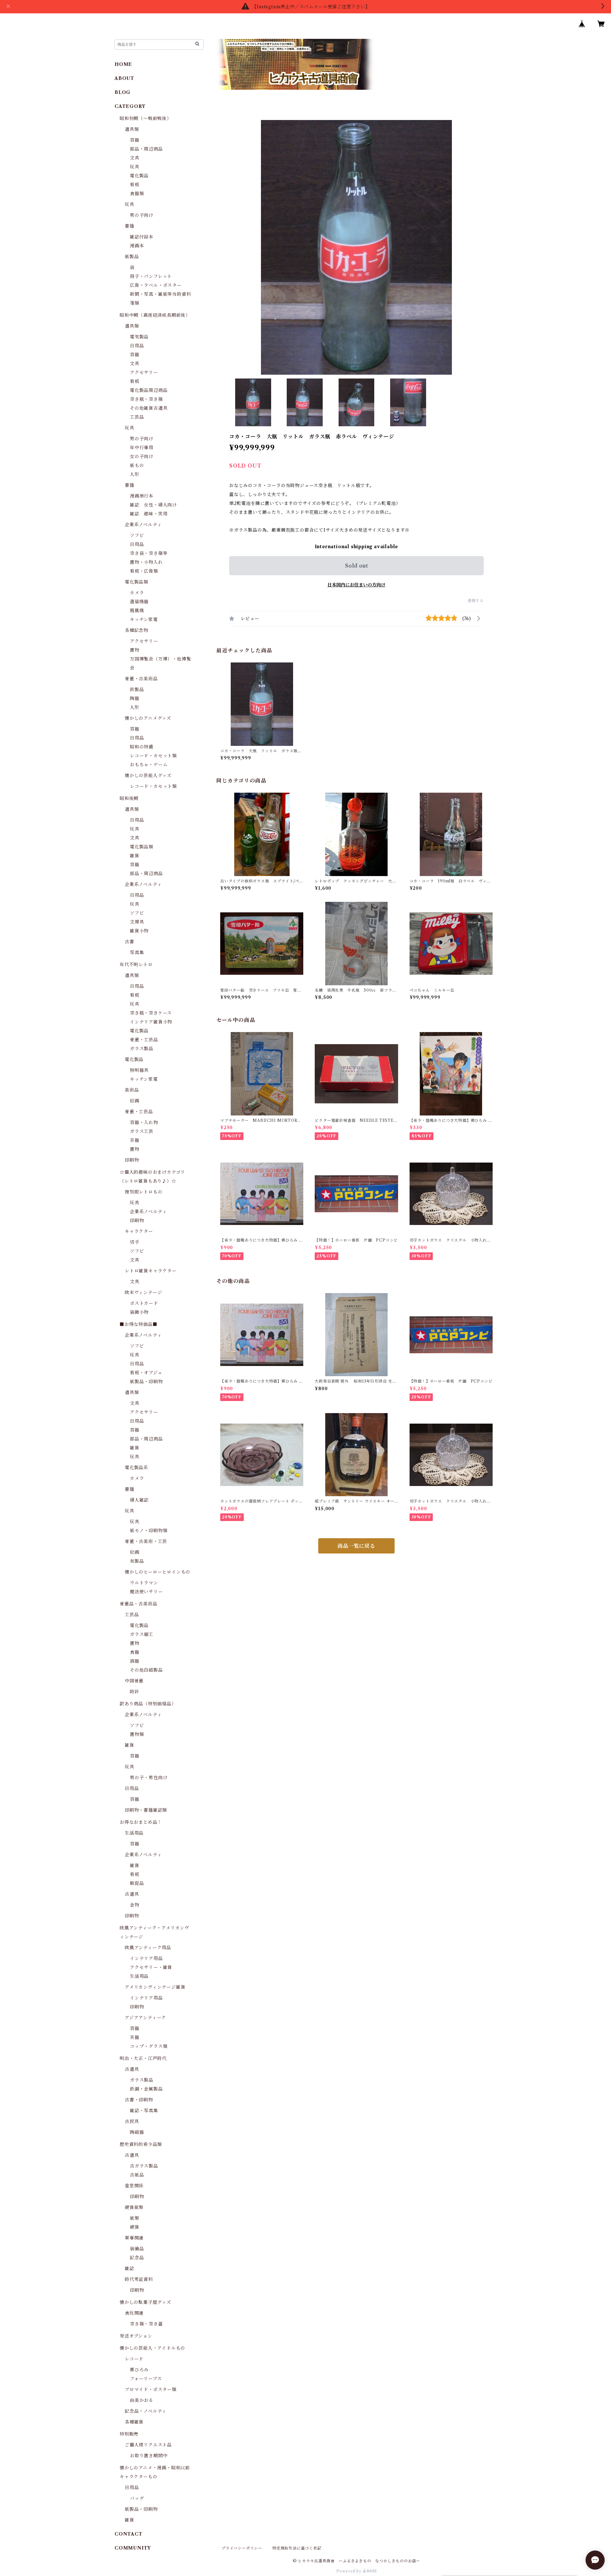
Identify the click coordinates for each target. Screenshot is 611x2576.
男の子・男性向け (149, 1778)
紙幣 (135, 2218)
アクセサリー (144, 372)
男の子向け (142, 215)
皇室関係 (134, 2186)
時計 (135, 1692)
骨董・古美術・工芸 (146, 1541)
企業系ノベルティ (143, 525)
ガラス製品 (142, 1049)
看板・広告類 (144, 571)
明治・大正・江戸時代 (143, 2058)
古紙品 (137, 2175)
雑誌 (130, 2268)
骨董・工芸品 (144, 1040)
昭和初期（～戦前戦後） (146, 118)
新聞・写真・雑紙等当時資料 (160, 294)
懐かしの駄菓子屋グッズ (145, 2302)
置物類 (137, 1734)
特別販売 (129, 2434)
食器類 (137, 194)
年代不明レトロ (136, 965)
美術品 (132, 1090)
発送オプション (136, 2336)
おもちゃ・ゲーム (149, 765)
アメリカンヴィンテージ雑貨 (155, 1987)
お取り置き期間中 (149, 2456)
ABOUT (124, 78)
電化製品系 (137, 1468)
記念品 (137, 2258)
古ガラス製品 (144, 2166)
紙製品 (132, 257)
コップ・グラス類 (149, 2046)
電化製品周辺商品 (149, 390)
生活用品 (134, 1833)
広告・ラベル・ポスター (156, 285)
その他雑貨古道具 (149, 408)
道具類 (132, 129)
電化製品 (139, 176)
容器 (135, 140)
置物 (135, 650)
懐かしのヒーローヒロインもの (158, 1572)
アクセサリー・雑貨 (151, 1967)
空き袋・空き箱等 (149, 553)
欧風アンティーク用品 (148, 1948)
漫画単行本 (142, 496)
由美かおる (142, 2400)
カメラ (137, 593)
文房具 (137, 922)
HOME (123, 64)
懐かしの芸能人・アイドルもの (152, 2348)
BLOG (123, 92)
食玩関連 (134, 2313)
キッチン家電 (144, 619)
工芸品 (137, 417)
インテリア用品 (146, 1958)
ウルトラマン (144, 1583)
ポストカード (144, 1303)
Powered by (350, 2571)
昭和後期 (129, 798)
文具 (135, 158)
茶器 (135, 1140)
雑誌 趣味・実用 (149, 514)
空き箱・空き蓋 (146, 2324)
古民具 (132, 2121)
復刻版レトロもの (144, 1192)
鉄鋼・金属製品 (146, 2089)
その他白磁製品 (146, 1670)
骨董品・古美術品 (138, 1604)
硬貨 (135, 2227)
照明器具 (139, 1070)
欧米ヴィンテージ (143, 1292)
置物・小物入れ (146, 562)
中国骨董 (134, 1681)
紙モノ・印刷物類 (149, 1531)
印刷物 (132, 1160)
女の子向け (142, 456)
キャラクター (139, 1231)
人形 (135, 474)
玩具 (135, 167)
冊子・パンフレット (151, 276)
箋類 (135, 303)
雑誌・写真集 (144, 2111)
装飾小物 (139, 1312)
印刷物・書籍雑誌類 (146, 1810)
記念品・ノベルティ (146, 2411)
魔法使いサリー (146, 1592)
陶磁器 (137, 2132)
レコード (134, 2359)
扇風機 (137, 611)
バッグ (137, 2498)
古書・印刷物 (139, 2100)
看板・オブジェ (146, 1373)
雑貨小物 (139, 931)
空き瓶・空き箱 (146, 399)
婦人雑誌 (139, 1500)
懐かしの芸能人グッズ (148, 775)
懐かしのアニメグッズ (148, 718)
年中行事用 (142, 448)
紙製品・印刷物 (146, 1382)
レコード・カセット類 (153, 756)
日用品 (137, 346)
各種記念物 (137, 630)
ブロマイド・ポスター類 (151, 2389)
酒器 (135, 1661)
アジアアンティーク (145, 2018)
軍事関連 (134, 2238)
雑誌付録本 (142, 237)
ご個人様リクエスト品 (148, 2445)
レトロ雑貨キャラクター (151, 1271)
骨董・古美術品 (141, 679)
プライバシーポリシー (242, 2548)
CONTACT (129, 2534)
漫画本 (137, 246)
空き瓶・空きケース (151, 1013)
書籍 (130, 226)
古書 (130, 942)
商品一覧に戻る (356, 1546)
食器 (135, 1652)
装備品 (137, 2249)
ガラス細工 (142, 1634)
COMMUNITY (133, 2548)
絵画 (135, 1101)
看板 (135, 185)
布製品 (137, 1561)
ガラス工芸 (142, 1131)
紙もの (137, 465)
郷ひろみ (139, 2370)
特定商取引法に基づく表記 (297, 2548)
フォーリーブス (146, 2379)
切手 (135, 1242)
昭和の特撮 (142, 747)
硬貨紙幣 (134, 2207)
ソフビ (137, 535)
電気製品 (139, 337)
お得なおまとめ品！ (141, 1822)
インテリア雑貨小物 (151, 1022)
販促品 (137, 1883)
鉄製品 (137, 690)
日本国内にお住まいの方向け (356, 585)
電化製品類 (137, 582)
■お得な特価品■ (138, 1324)
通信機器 (139, 602)
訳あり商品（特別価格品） (148, 1704)
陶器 (135, 698)
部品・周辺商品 (146, 149)
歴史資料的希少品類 (141, 2144)
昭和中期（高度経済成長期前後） (155, 315)
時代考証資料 (139, 2279)
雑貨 (135, 856)
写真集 (137, 952)
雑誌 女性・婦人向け (153, 505)
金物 (135, 1905)
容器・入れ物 (144, 1122)
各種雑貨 (134, 2422)
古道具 (132, 1894)
